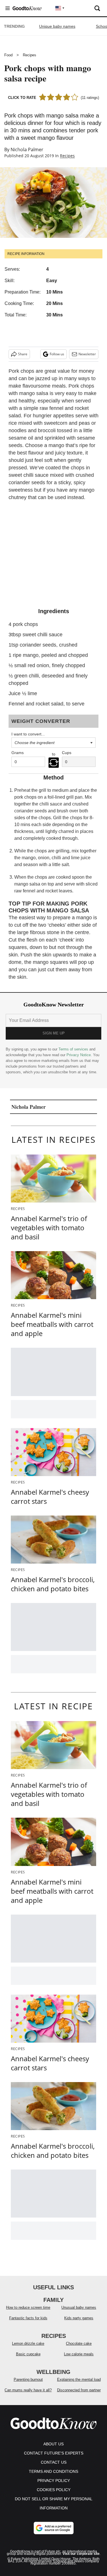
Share (23, 354)
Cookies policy (54, 2490)
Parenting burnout (28, 2379)
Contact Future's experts (54, 2453)
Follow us (57, 354)
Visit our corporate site (81, 2554)
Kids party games (79, 2318)
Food (8, 55)
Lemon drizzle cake (28, 2343)
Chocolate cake (79, 2343)
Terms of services (74, 1049)
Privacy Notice (79, 1055)
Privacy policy (54, 2481)
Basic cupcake (28, 2354)
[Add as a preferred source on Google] (54, 2528)
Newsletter (87, 354)
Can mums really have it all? (28, 2390)
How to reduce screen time (28, 2307)
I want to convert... (28, 734)
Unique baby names (57, 26)
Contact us (54, 2462)
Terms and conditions (53, 2471)
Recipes (30, 55)
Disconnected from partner (79, 2390)
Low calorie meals (79, 2354)
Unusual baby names (79, 2307)
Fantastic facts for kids (28, 2318)
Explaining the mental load (79, 2379)
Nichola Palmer (27, 149)
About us (53, 2444)
